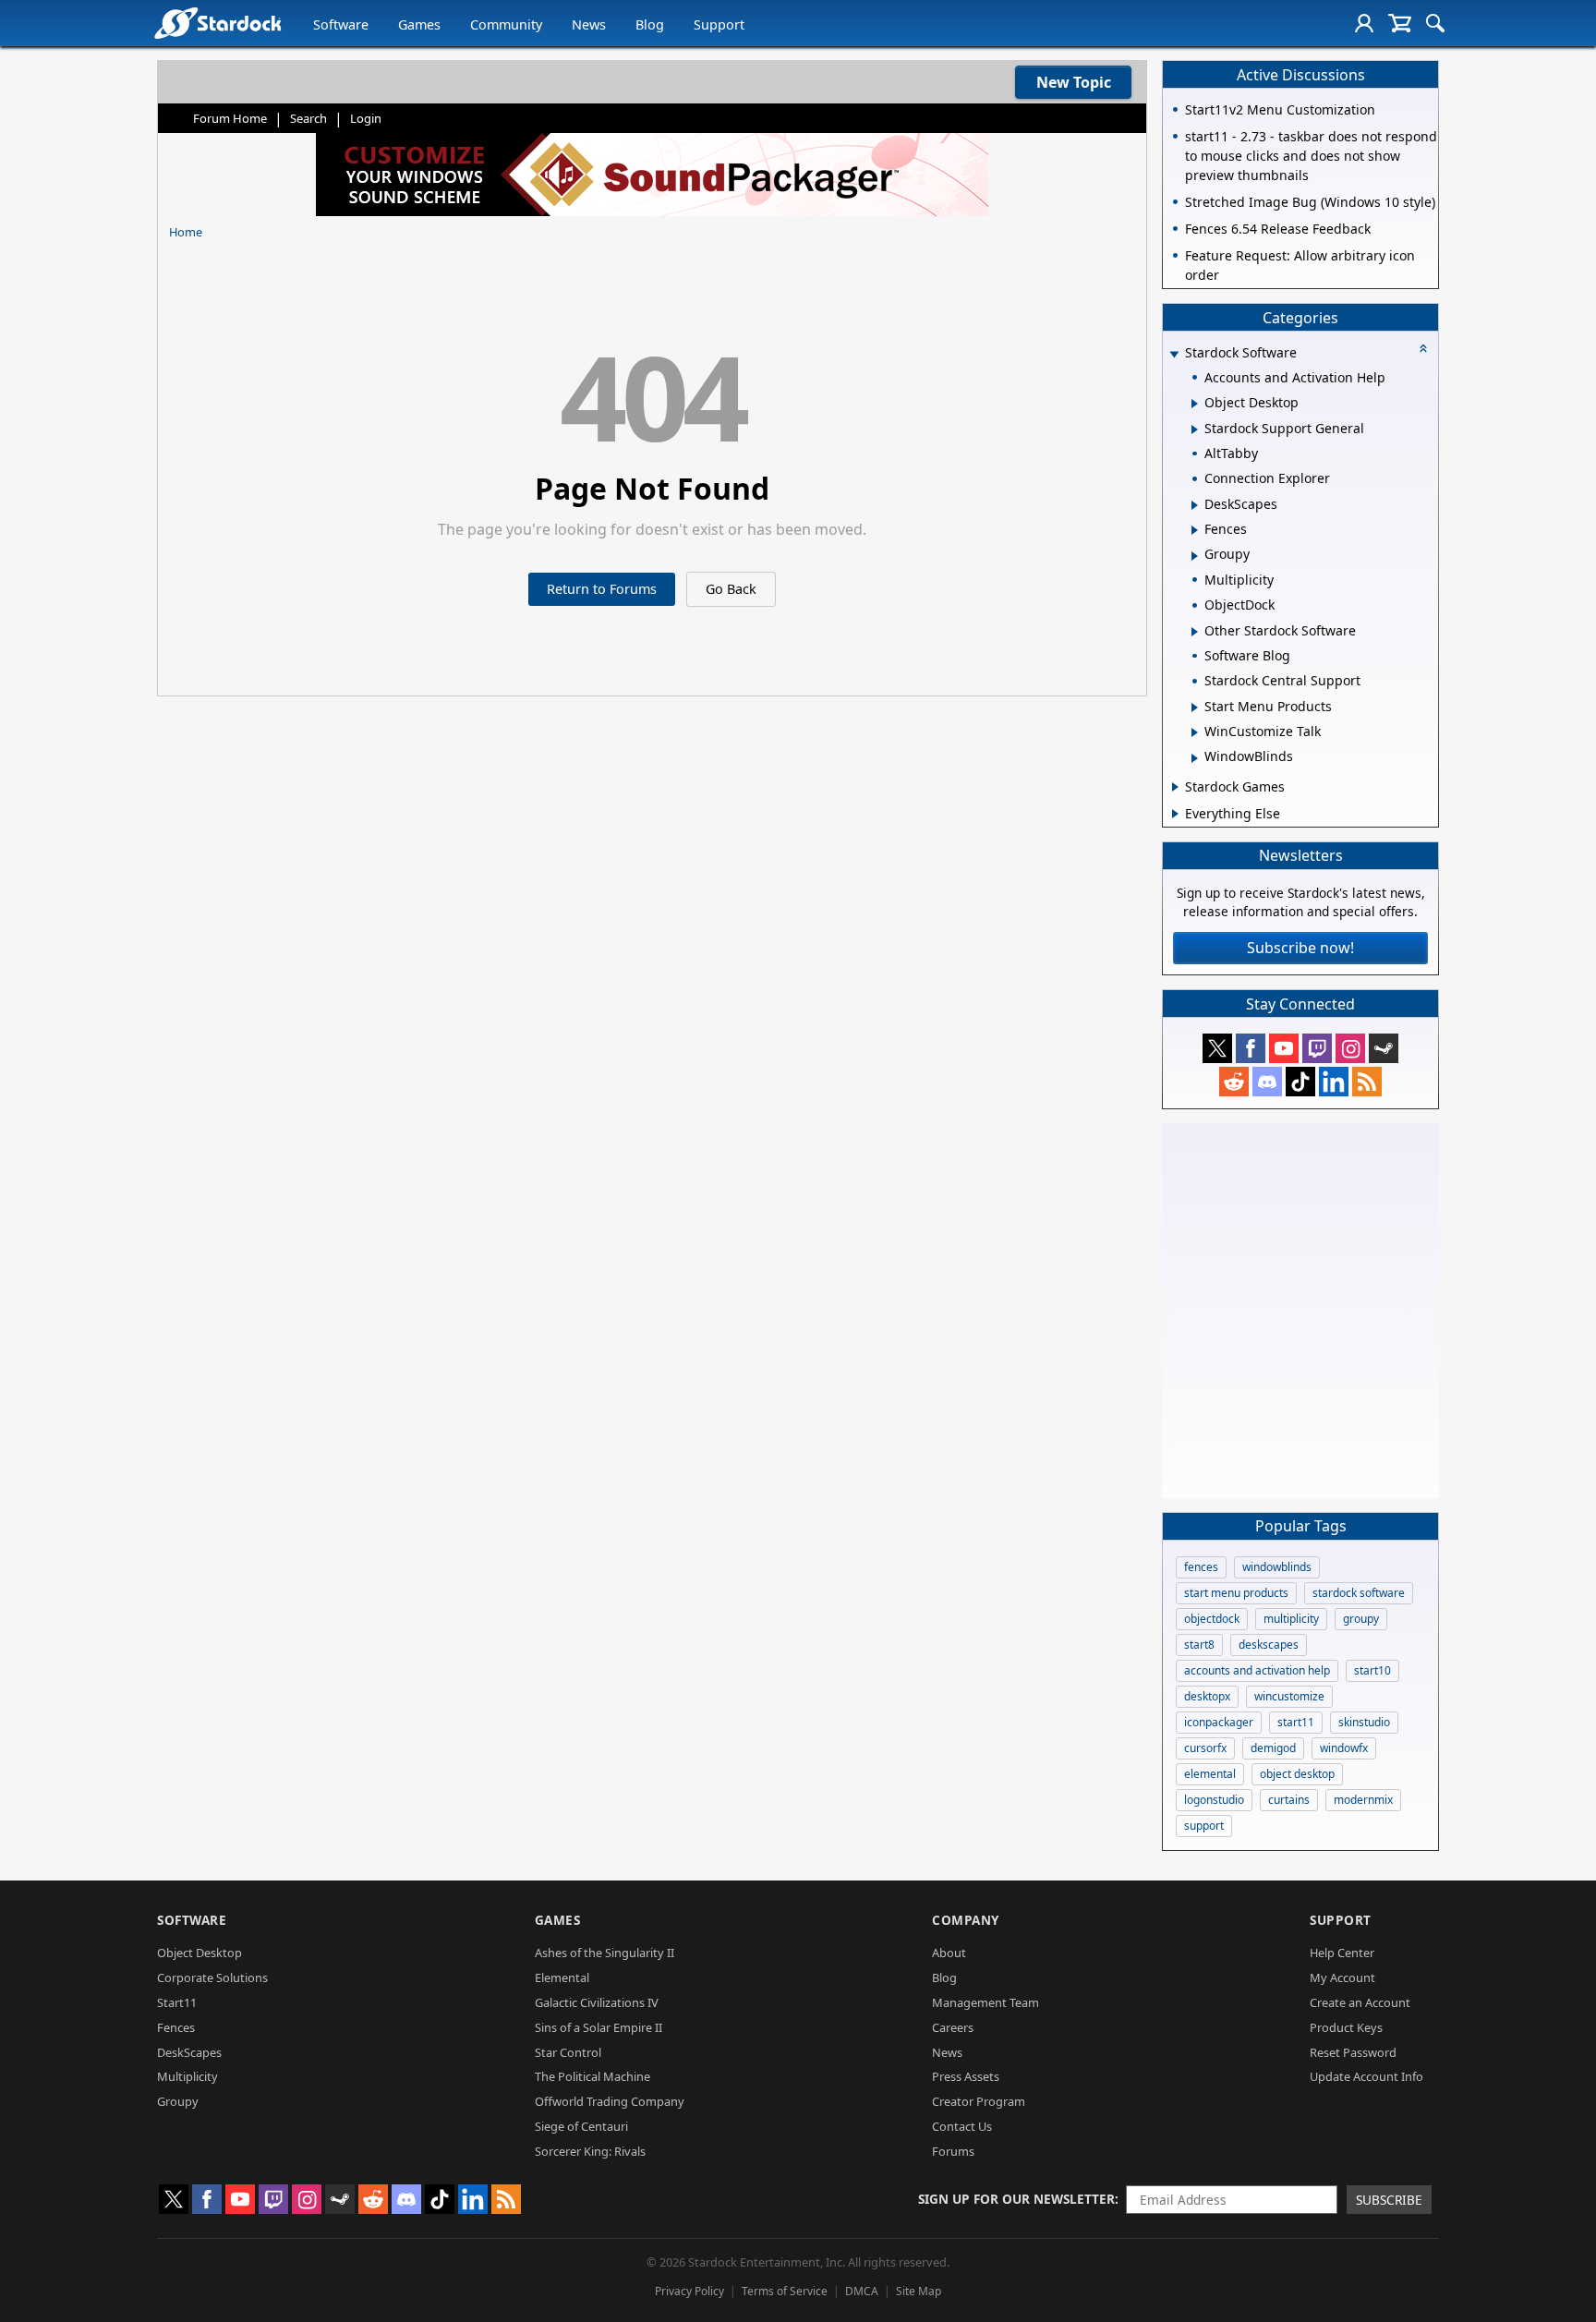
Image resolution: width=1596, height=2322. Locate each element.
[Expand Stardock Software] (1174, 354)
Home (186, 232)
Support (719, 24)
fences (1201, 1567)
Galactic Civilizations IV (597, 2002)
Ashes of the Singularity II (605, 1953)
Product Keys (1346, 2027)
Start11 (177, 2002)
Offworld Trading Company (610, 2101)
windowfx (1344, 1748)
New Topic (1074, 82)
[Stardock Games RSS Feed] (1367, 1082)
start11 (1296, 1722)
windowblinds (1277, 1567)
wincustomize (1289, 1696)
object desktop (1297, 1774)
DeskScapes (189, 2052)
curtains (1289, 1800)
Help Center (1342, 1953)
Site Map (919, 2291)
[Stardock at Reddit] (1234, 1082)
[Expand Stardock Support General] (1195, 429)
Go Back (731, 589)
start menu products (1236, 1593)
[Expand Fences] (1195, 530)
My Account (1342, 1977)
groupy (1361, 1619)
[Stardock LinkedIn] (1334, 1082)
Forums (953, 2151)
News (589, 24)
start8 (1199, 1645)
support (1204, 1826)
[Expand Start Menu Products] (1195, 707)
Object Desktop (199, 1953)
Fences (176, 2027)
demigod (1273, 1748)
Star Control (568, 2052)
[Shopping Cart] (1400, 23)
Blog (650, 24)
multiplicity (1291, 1619)
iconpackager (1219, 1722)
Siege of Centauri (581, 2126)
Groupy (178, 2101)
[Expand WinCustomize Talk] (1195, 732)
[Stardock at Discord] (1267, 1082)
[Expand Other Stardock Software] (1195, 632)
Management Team (985, 2002)
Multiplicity (187, 2076)
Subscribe (1389, 2200)
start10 (1372, 1670)
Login (366, 118)
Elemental (562, 1977)
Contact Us (962, 2126)
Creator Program (979, 2101)
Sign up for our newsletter (1016, 2199)
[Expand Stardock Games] (1175, 787)
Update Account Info (1366, 2076)
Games (419, 24)
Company (966, 1920)
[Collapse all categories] (1423, 348)
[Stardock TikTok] (1300, 1082)
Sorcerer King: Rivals (590, 2151)
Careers (953, 2027)
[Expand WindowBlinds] (1195, 758)
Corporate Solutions (212, 1977)
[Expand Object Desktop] (1195, 404)
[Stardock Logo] (218, 23)
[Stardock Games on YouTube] (1284, 1048)
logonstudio (1214, 1800)
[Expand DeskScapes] (1195, 505)
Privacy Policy (689, 2291)
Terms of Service (785, 2291)
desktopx (1207, 1696)
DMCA (862, 2291)
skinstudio (1364, 1722)
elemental (1210, 1774)
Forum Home (230, 118)
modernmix (1363, 1800)
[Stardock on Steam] (1384, 1048)
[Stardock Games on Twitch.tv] (1317, 1048)
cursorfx (1205, 1748)
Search (308, 118)
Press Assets (966, 2076)
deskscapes (1269, 1645)
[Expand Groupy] (1195, 556)
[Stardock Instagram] (1350, 1048)
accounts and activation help (1257, 1670)
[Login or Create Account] (1364, 23)
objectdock (1212, 1619)
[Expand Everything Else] (1175, 814)
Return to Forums (602, 589)
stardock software (1359, 1593)
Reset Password (1353, 2052)
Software (341, 24)
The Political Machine (592, 2076)
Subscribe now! (1300, 948)
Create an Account (1360, 2002)
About (949, 1953)
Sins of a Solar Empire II (598, 2027)
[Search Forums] (1435, 23)
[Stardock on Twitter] (1217, 1048)
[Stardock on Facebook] (1251, 1048)
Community (506, 24)
